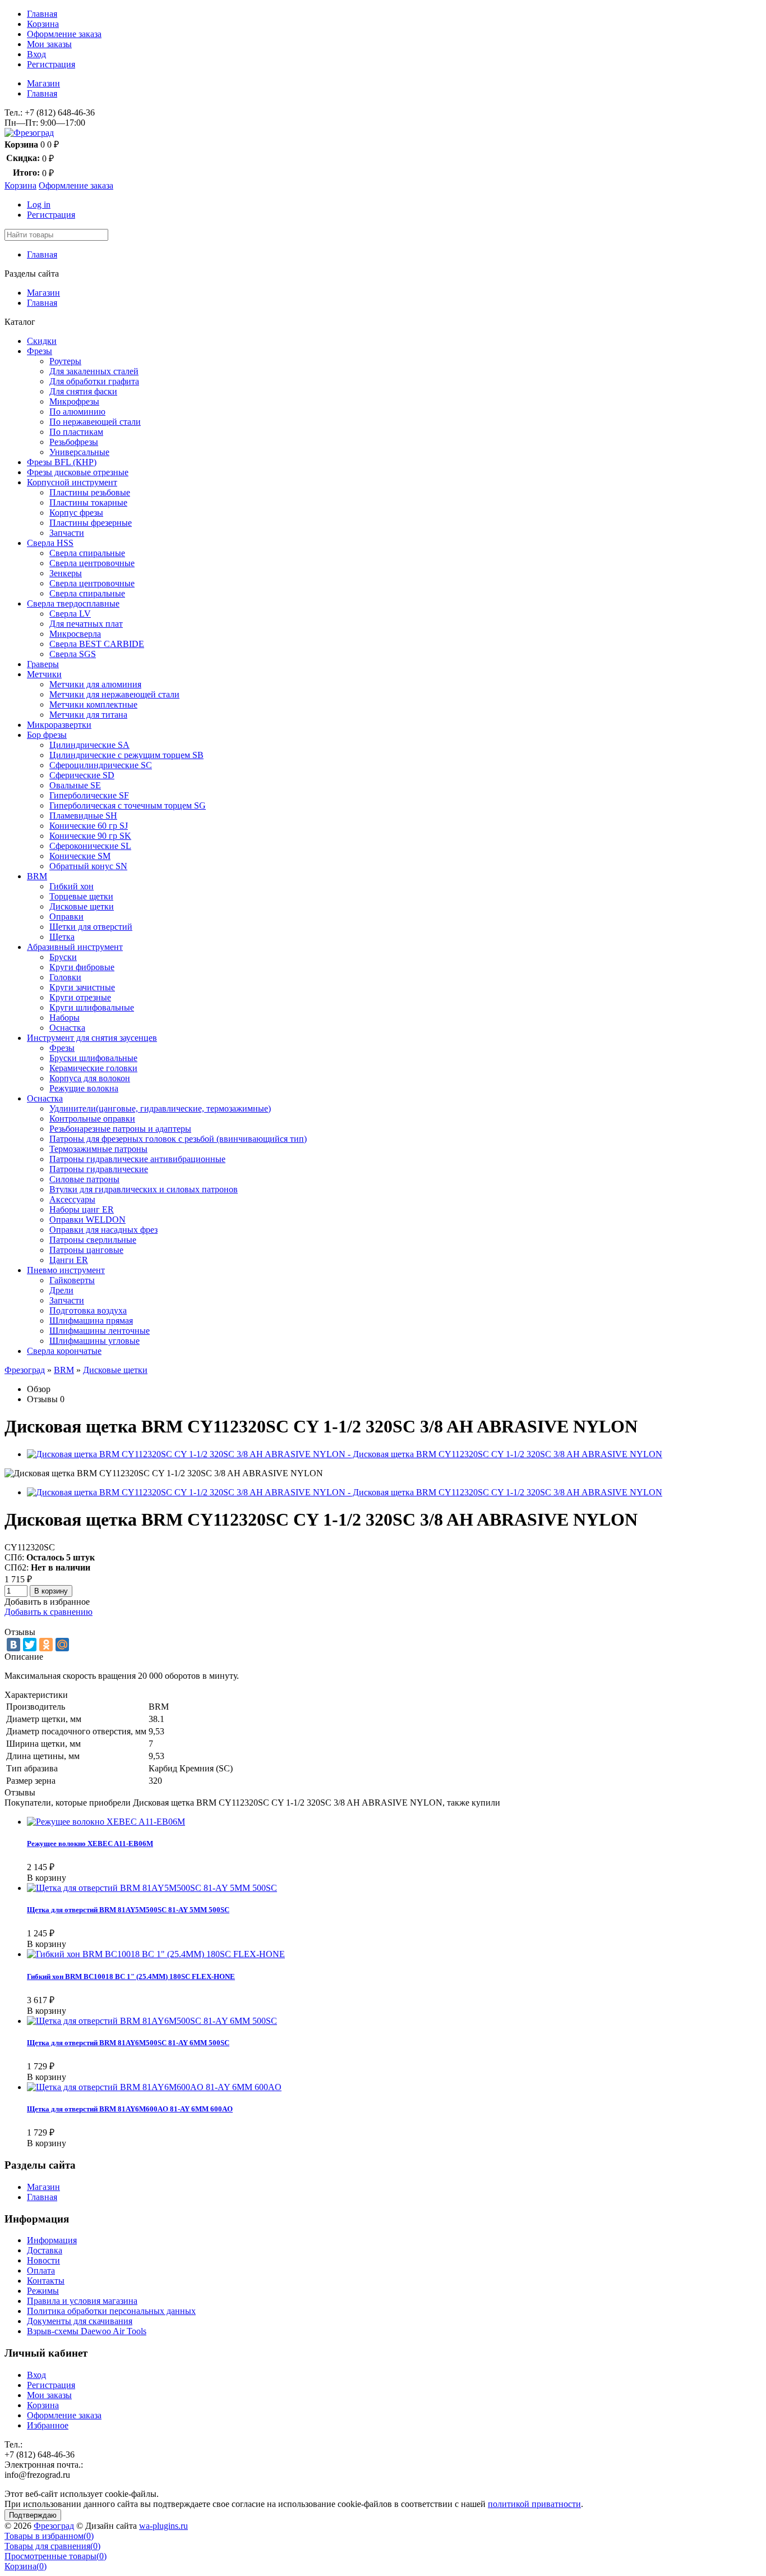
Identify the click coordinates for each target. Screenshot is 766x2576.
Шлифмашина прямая (91, 1321)
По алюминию (77, 412)
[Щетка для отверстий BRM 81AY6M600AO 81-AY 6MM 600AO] (154, 2087)
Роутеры (65, 361)
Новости (43, 2260)
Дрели (61, 1290)
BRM (37, 876)
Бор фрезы (47, 735)
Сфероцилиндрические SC (101, 765)
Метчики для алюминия (95, 684)
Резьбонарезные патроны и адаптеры (120, 1129)
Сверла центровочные (92, 563)
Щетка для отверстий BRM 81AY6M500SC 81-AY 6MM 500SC (128, 2043)
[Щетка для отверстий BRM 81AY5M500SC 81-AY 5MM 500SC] (152, 1888)
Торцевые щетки (81, 896)
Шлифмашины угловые (94, 1341)
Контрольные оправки (92, 1119)
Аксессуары (72, 1199)
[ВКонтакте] (13, 1645)
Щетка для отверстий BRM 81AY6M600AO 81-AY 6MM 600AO (130, 2109)
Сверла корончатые (64, 1351)
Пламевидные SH (83, 816)
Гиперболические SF (89, 795)
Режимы (43, 2291)
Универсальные (79, 452)
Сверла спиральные (87, 553)
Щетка (62, 937)
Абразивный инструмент (75, 947)
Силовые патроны (84, 1179)
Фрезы (40, 351)
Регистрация (51, 64)
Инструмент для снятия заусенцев (92, 1038)
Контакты (46, 2281)
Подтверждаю (33, 2515)
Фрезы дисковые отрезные (78, 472)
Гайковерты (72, 1280)
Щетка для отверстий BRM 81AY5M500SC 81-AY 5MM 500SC (128, 1910)
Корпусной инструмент (72, 482)
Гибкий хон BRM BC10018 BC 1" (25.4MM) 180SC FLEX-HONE (131, 1976)
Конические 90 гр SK (90, 836)
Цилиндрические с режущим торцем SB (126, 755)
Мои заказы (49, 44)
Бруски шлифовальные (93, 1058)
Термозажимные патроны (98, 1149)
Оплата (41, 2270)
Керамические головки (93, 1068)
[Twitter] (30, 1645)
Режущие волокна (84, 1088)
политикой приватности (534, 2504)
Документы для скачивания (80, 2321)
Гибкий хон (71, 886)
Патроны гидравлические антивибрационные (137, 1159)
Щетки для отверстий (91, 927)
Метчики (44, 674)
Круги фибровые (82, 967)
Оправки (66, 917)
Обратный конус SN (88, 866)
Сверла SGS (73, 654)
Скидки (42, 341)
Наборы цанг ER (82, 1209)
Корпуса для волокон (90, 1078)
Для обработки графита (94, 381)
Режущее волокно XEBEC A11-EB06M (90, 1843)
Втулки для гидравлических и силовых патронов (144, 1189)
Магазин (43, 83)
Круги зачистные (82, 987)
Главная (42, 14)
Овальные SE (75, 785)
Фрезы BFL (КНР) (62, 462)
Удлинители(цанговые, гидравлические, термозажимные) (160, 1108)
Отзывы (42, 1399)
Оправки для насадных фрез (103, 1230)
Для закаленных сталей (94, 371)
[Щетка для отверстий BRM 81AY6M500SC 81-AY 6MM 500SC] (152, 2021)
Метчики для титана (88, 715)
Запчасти (67, 533)
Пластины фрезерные (91, 523)
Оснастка (67, 1028)
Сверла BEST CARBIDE (97, 644)
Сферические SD (82, 775)
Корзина (43, 24)
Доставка (45, 2250)
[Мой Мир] (62, 1645)
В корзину (51, 1591)
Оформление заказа (64, 34)
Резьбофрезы (74, 442)
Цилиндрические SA (89, 745)
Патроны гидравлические (99, 1169)
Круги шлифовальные (92, 1007)
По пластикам (76, 432)
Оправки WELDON (87, 1220)
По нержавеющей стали (95, 422)
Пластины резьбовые (90, 492)
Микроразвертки (59, 725)
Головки (65, 977)
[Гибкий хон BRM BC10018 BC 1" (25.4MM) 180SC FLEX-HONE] (156, 1954)
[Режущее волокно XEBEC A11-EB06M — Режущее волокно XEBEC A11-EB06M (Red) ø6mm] (106, 1822)
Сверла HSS (50, 543)
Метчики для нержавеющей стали (114, 694)
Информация (52, 2240)
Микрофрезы (74, 401)
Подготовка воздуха (88, 1310)
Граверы (43, 664)
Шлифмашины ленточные (100, 1331)
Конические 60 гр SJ (89, 826)
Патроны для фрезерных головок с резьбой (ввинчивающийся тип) (178, 1139)
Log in (39, 205)
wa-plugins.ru (163, 2526)
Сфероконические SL (90, 846)
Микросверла (75, 634)
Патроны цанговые (86, 1250)
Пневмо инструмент (66, 1270)
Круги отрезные (80, 997)
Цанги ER (69, 1260)
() (49, 2536)
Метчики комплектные (93, 704)
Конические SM (80, 856)
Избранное (48, 2425)
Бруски (63, 957)
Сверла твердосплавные (73, 603)
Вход (36, 54)
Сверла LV (70, 614)
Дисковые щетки (82, 906)
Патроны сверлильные (93, 1240)
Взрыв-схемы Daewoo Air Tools (87, 2331)
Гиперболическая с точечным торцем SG (128, 805)
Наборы (64, 1018)
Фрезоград (25, 1370)
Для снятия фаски (83, 391)
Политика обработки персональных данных (111, 2311)
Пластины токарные (88, 502)
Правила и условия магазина (82, 2301)
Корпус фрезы (76, 513)
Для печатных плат (86, 624)
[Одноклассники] (46, 1645)
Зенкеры (66, 573)
